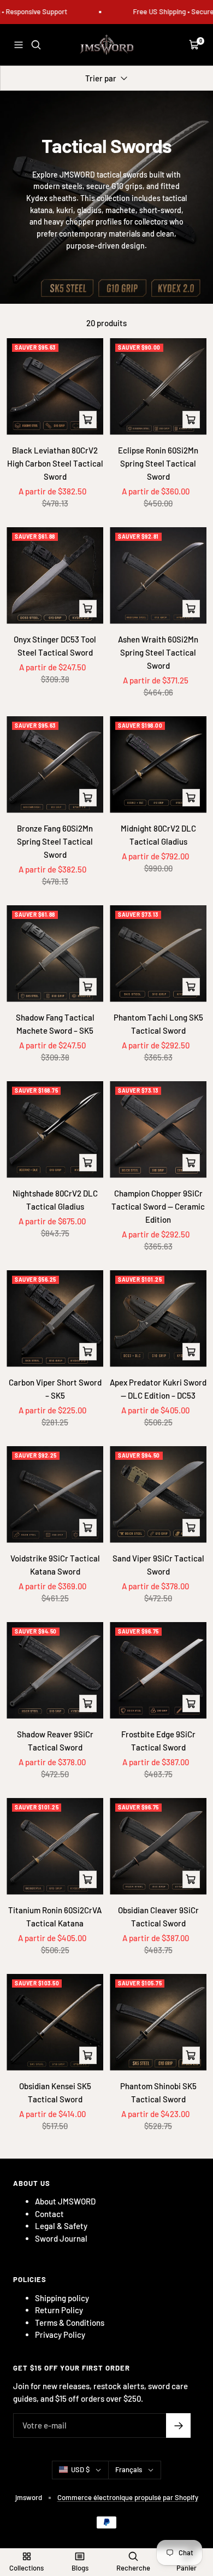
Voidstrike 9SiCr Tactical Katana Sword (55, 1565)
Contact (49, 2214)
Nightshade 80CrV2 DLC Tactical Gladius (55, 1200)
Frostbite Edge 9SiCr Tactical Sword (158, 1741)
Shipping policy (62, 2298)
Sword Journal (61, 2238)
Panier (187, 2568)
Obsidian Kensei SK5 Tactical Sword (55, 2092)
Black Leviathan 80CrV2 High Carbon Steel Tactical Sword (55, 463)
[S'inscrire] (178, 2425)
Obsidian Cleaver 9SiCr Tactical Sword (158, 1917)
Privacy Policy (60, 2335)
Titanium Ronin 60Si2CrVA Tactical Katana (55, 1917)
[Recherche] (36, 45)
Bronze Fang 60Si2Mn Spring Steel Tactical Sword (55, 841)
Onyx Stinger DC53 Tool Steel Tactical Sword (55, 646)
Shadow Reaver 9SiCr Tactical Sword (55, 1741)
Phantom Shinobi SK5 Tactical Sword (158, 2092)
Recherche (133, 2568)
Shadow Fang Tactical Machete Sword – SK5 (55, 1024)
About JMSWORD (65, 2201)
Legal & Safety (61, 2226)
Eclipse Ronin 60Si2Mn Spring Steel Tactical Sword (158, 463)
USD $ (80, 2469)
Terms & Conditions (70, 2322)
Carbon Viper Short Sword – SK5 (55, 1389)
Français (129, 2469)
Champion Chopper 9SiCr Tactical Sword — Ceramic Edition (158, 1206)
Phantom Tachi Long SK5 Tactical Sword (158, 1024)
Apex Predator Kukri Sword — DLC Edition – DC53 (158, 1389)
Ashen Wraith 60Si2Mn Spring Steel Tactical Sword (158, 652)
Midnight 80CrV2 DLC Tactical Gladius (158, 835)
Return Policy (59, 2310)
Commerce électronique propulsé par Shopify (128, 2497)
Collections (26, 2568)
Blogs (80, 2568)
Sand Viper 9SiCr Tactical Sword (158, 1565)
